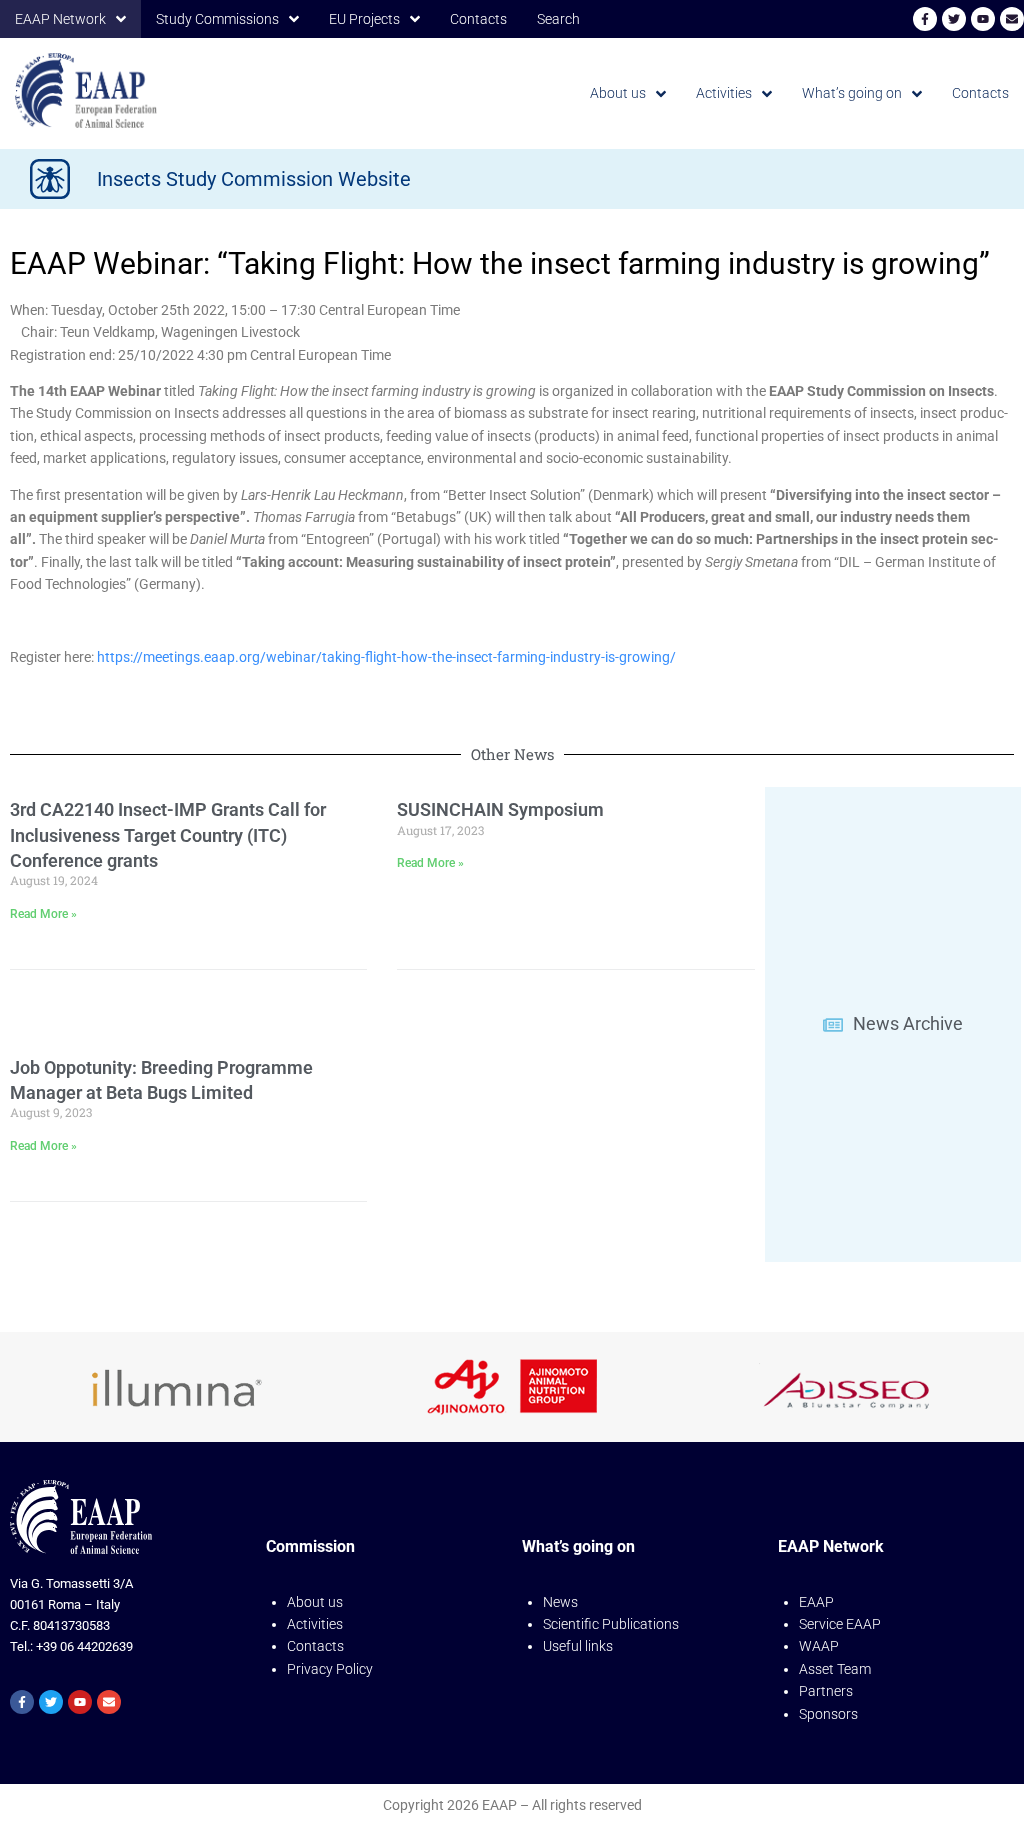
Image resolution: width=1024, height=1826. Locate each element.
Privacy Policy (330, 1669)
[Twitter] (954, 19)
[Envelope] (1012, 19)
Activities (315, 1624)
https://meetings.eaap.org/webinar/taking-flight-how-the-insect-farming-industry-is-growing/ (386, 657)
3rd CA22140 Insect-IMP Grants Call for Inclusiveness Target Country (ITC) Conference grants (168, 834)
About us (315, 1602)
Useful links (578, 1646)
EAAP (816, 1602)
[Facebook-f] (925, 19)
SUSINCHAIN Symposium (500, 809)
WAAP (819, 1646)
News (560, 1602)
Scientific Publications (611, 1624)
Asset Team (835, 1669)
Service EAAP (840, 1624)
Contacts (315, 1646)
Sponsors (828, 1714)
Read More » (43, 914)
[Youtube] (983, 19)
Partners (826, 1691)
